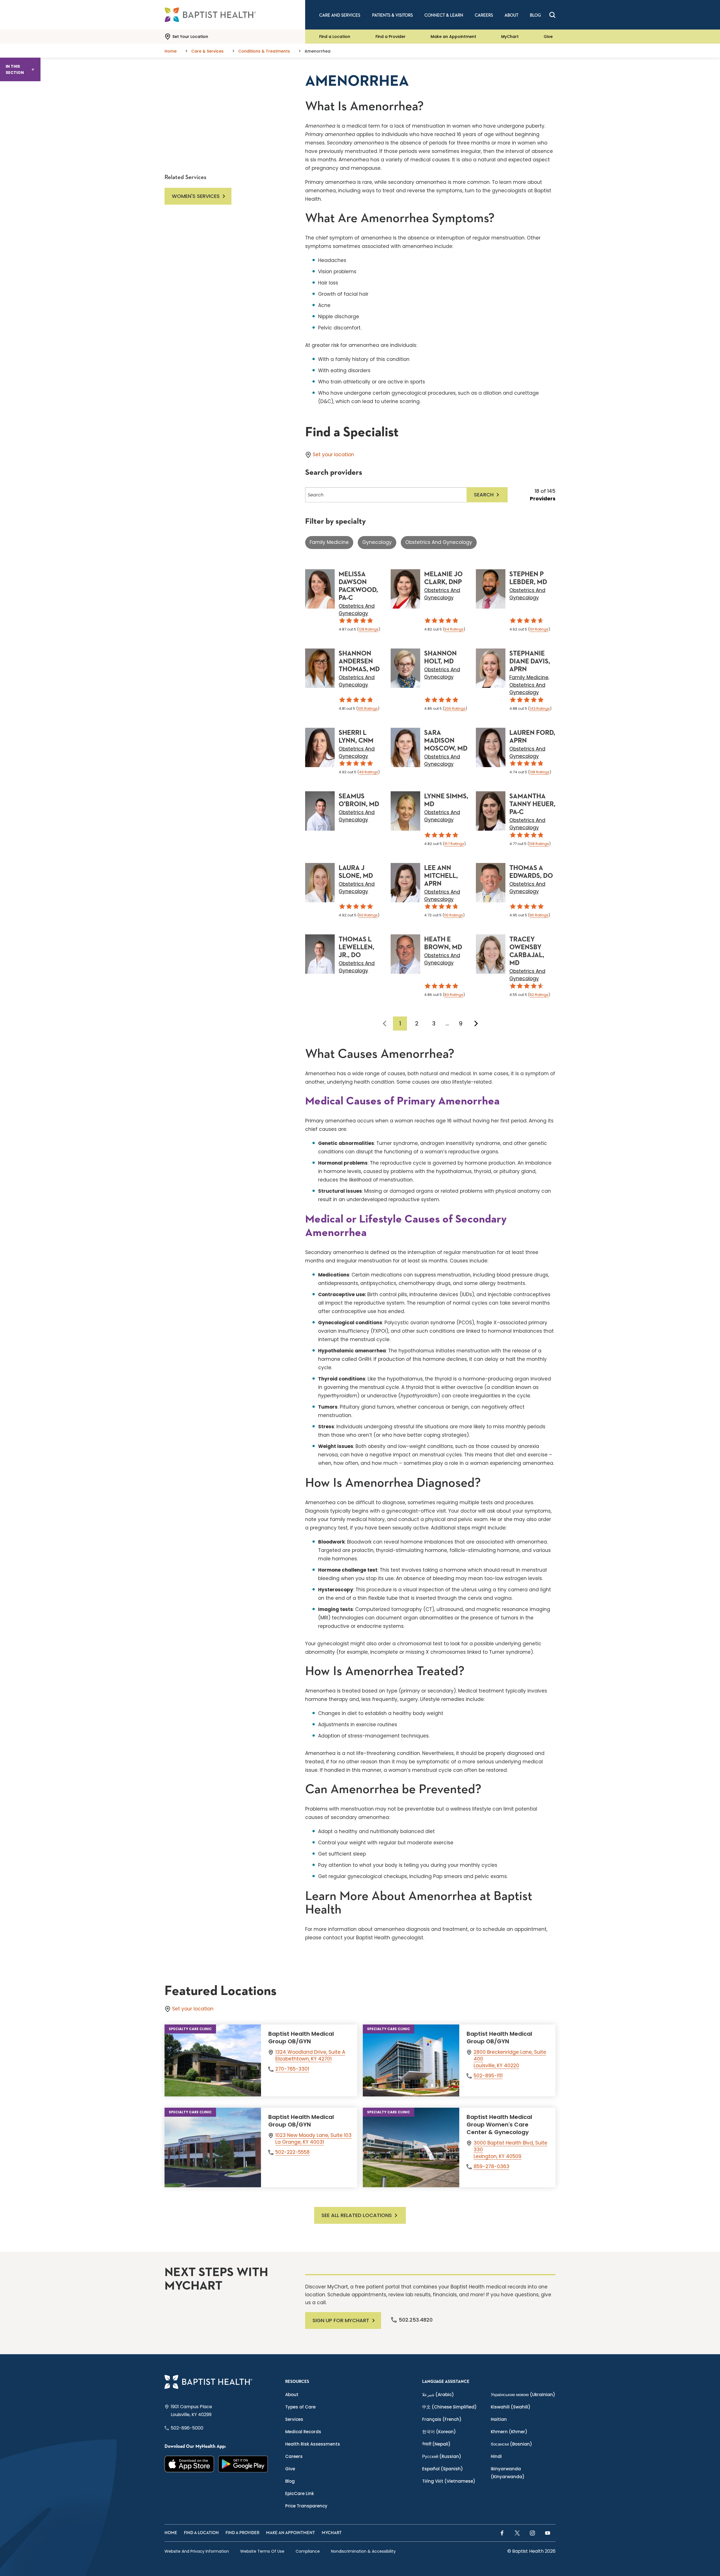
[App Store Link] (189, 2464)
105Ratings (368, 709)
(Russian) (442, 2456)
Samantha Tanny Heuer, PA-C (532, 804)
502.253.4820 (416, 2320)
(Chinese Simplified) (449, 2407)
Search (484, 495)
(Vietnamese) (449, 2481)
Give (548, 37)
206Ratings (455, 709)
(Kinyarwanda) (508, 2473)
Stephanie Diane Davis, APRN (530, 661)
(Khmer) (509, 2432)
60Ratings (368, 915)
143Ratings (540, 709)
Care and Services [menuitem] (340, 15)
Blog (290, 2481)
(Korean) (439, 2432)
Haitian (499, 2419)
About (292, 2395)
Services (294, 2419)
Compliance (308, 2551)
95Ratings (539, 915)
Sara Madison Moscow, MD (446, 741)
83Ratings (454, 995)
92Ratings (539, 995)
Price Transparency (306, 2506)
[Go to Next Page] (476, 1023)
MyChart (510, 37)
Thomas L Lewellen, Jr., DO (356, 947)
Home (171, 2533)
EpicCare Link (300, 2493)
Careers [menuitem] (484, 15)
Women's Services (196, 196)
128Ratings (369, 629)
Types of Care (300, 2407)
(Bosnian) (511, 2444)
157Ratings (454, 844)
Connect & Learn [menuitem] (444, 15)
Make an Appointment (453, 37)
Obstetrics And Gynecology (439, 542)
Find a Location (335, 37)
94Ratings (454, 629)
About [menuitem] (511, 15)
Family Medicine (329, 542)
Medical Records (303, 2432)
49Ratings (368, 772)
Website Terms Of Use (262, 2551)
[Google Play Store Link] (243, 2464)
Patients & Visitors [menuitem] (392, 15)
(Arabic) (438, 2395)
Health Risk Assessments (313, 2444)
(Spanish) (443, 2469)
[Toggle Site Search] (552, 15)
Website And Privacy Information (197, 2551)
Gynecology (377, 542)
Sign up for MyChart (341, 2320)
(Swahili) (511, 2407)
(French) (442, 2419)
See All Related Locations (357, 2215)
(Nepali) (436, 2444)
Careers (294, 2456)
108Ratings (539, 844)
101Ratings (539, 629)
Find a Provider (391, 37)
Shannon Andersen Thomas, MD (359, 661)
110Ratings (454, 915)
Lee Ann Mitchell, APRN (441, 876)
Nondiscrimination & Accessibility (363, 2551)
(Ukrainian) (523, 2395)
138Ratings (540, 772)
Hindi (496, 2456)
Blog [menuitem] (535, 15)
